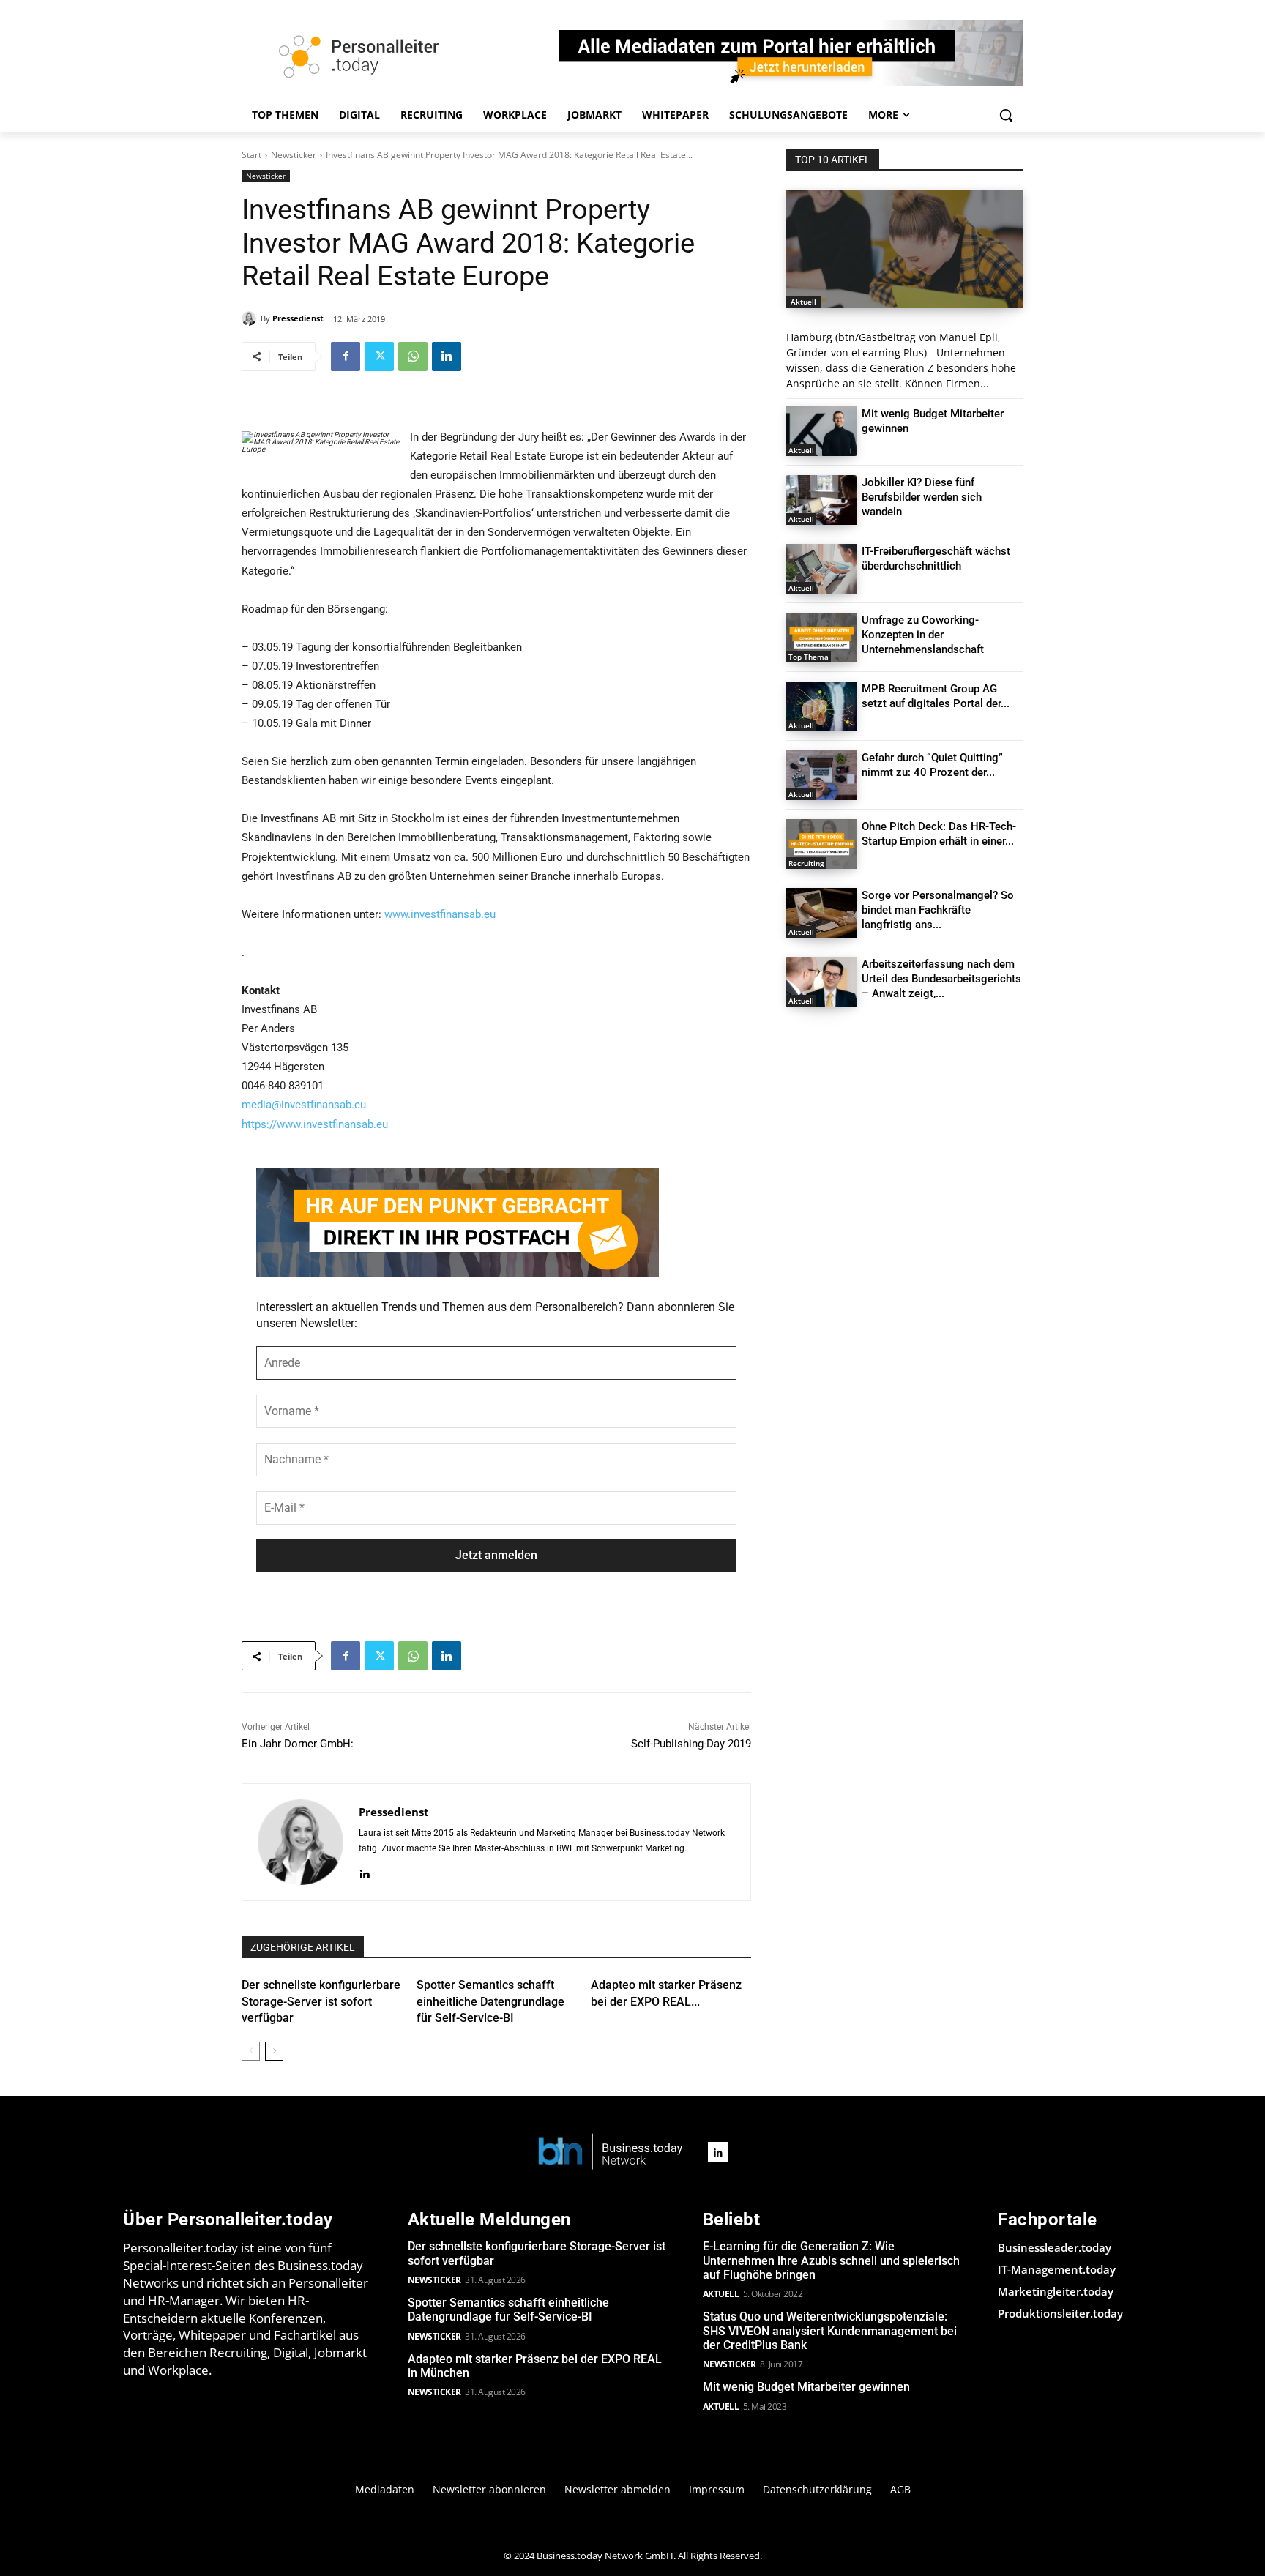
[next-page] (274, 2051)
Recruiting (806, 863)
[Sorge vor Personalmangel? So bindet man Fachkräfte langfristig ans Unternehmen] (822, 913)
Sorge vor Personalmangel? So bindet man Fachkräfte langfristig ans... (938, 910)
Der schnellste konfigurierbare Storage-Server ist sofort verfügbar (321, 2001)
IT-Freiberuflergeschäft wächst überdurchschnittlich (936, 559)
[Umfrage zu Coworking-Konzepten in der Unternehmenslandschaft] (822, 638)
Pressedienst (298, 318)
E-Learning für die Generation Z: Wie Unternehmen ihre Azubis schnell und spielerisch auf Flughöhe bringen (831, 2260)
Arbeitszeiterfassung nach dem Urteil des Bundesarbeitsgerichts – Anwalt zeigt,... (941, 979)
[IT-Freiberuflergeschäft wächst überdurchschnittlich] (822, 569)
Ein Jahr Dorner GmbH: (298, 1744)
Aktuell (803, 302)
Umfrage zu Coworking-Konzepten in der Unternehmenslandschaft (923, 635)
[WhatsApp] (413, 356)
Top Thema (809, 657)
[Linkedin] (447, 356)
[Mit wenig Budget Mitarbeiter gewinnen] (822, 431)
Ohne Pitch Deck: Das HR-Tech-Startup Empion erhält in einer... (939, 834)
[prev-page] (251, 2051)
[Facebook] (346, 356)
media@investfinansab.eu (304, 1105)
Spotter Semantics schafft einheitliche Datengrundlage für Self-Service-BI (490, 2001)
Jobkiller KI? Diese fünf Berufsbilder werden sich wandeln (922, 497)
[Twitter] (379, 356)
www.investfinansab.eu (440, 914)
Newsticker (294, 155)
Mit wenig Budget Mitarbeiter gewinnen (806, 2387)
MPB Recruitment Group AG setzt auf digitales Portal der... (936, 696)
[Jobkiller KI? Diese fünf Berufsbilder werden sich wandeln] (822, 500)
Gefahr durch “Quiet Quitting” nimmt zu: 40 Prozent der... (932, 765)
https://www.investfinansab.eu (315, 1124)
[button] (1006, 115)
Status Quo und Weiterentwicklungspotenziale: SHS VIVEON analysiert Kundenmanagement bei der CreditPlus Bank (830, 2330)
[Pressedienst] (251, 318)
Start (251, 155)
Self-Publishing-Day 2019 (691, 1744)
